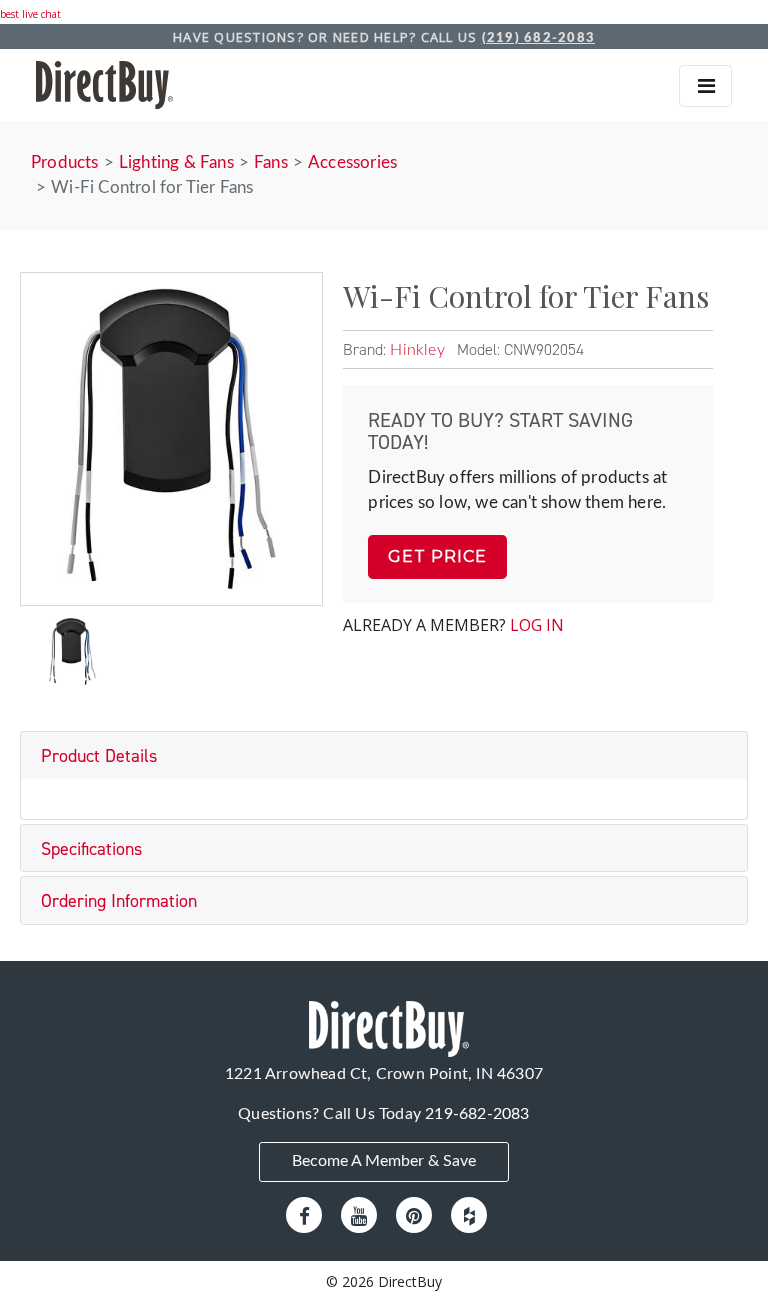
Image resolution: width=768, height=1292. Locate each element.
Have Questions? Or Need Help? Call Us (384, 37)
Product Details (99, 756)
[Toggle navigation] (705, 86)
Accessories (352, 162)
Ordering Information (119, 901)
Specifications (91, 849)
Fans (271, 162)
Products (65, 162)
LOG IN (537, 625)
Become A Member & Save (384, 1161)
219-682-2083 (477, 1114)
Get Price (437, 556)
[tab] (384, 755)
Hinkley (417, 350)
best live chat (30, 14)
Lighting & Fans (176, 162)
